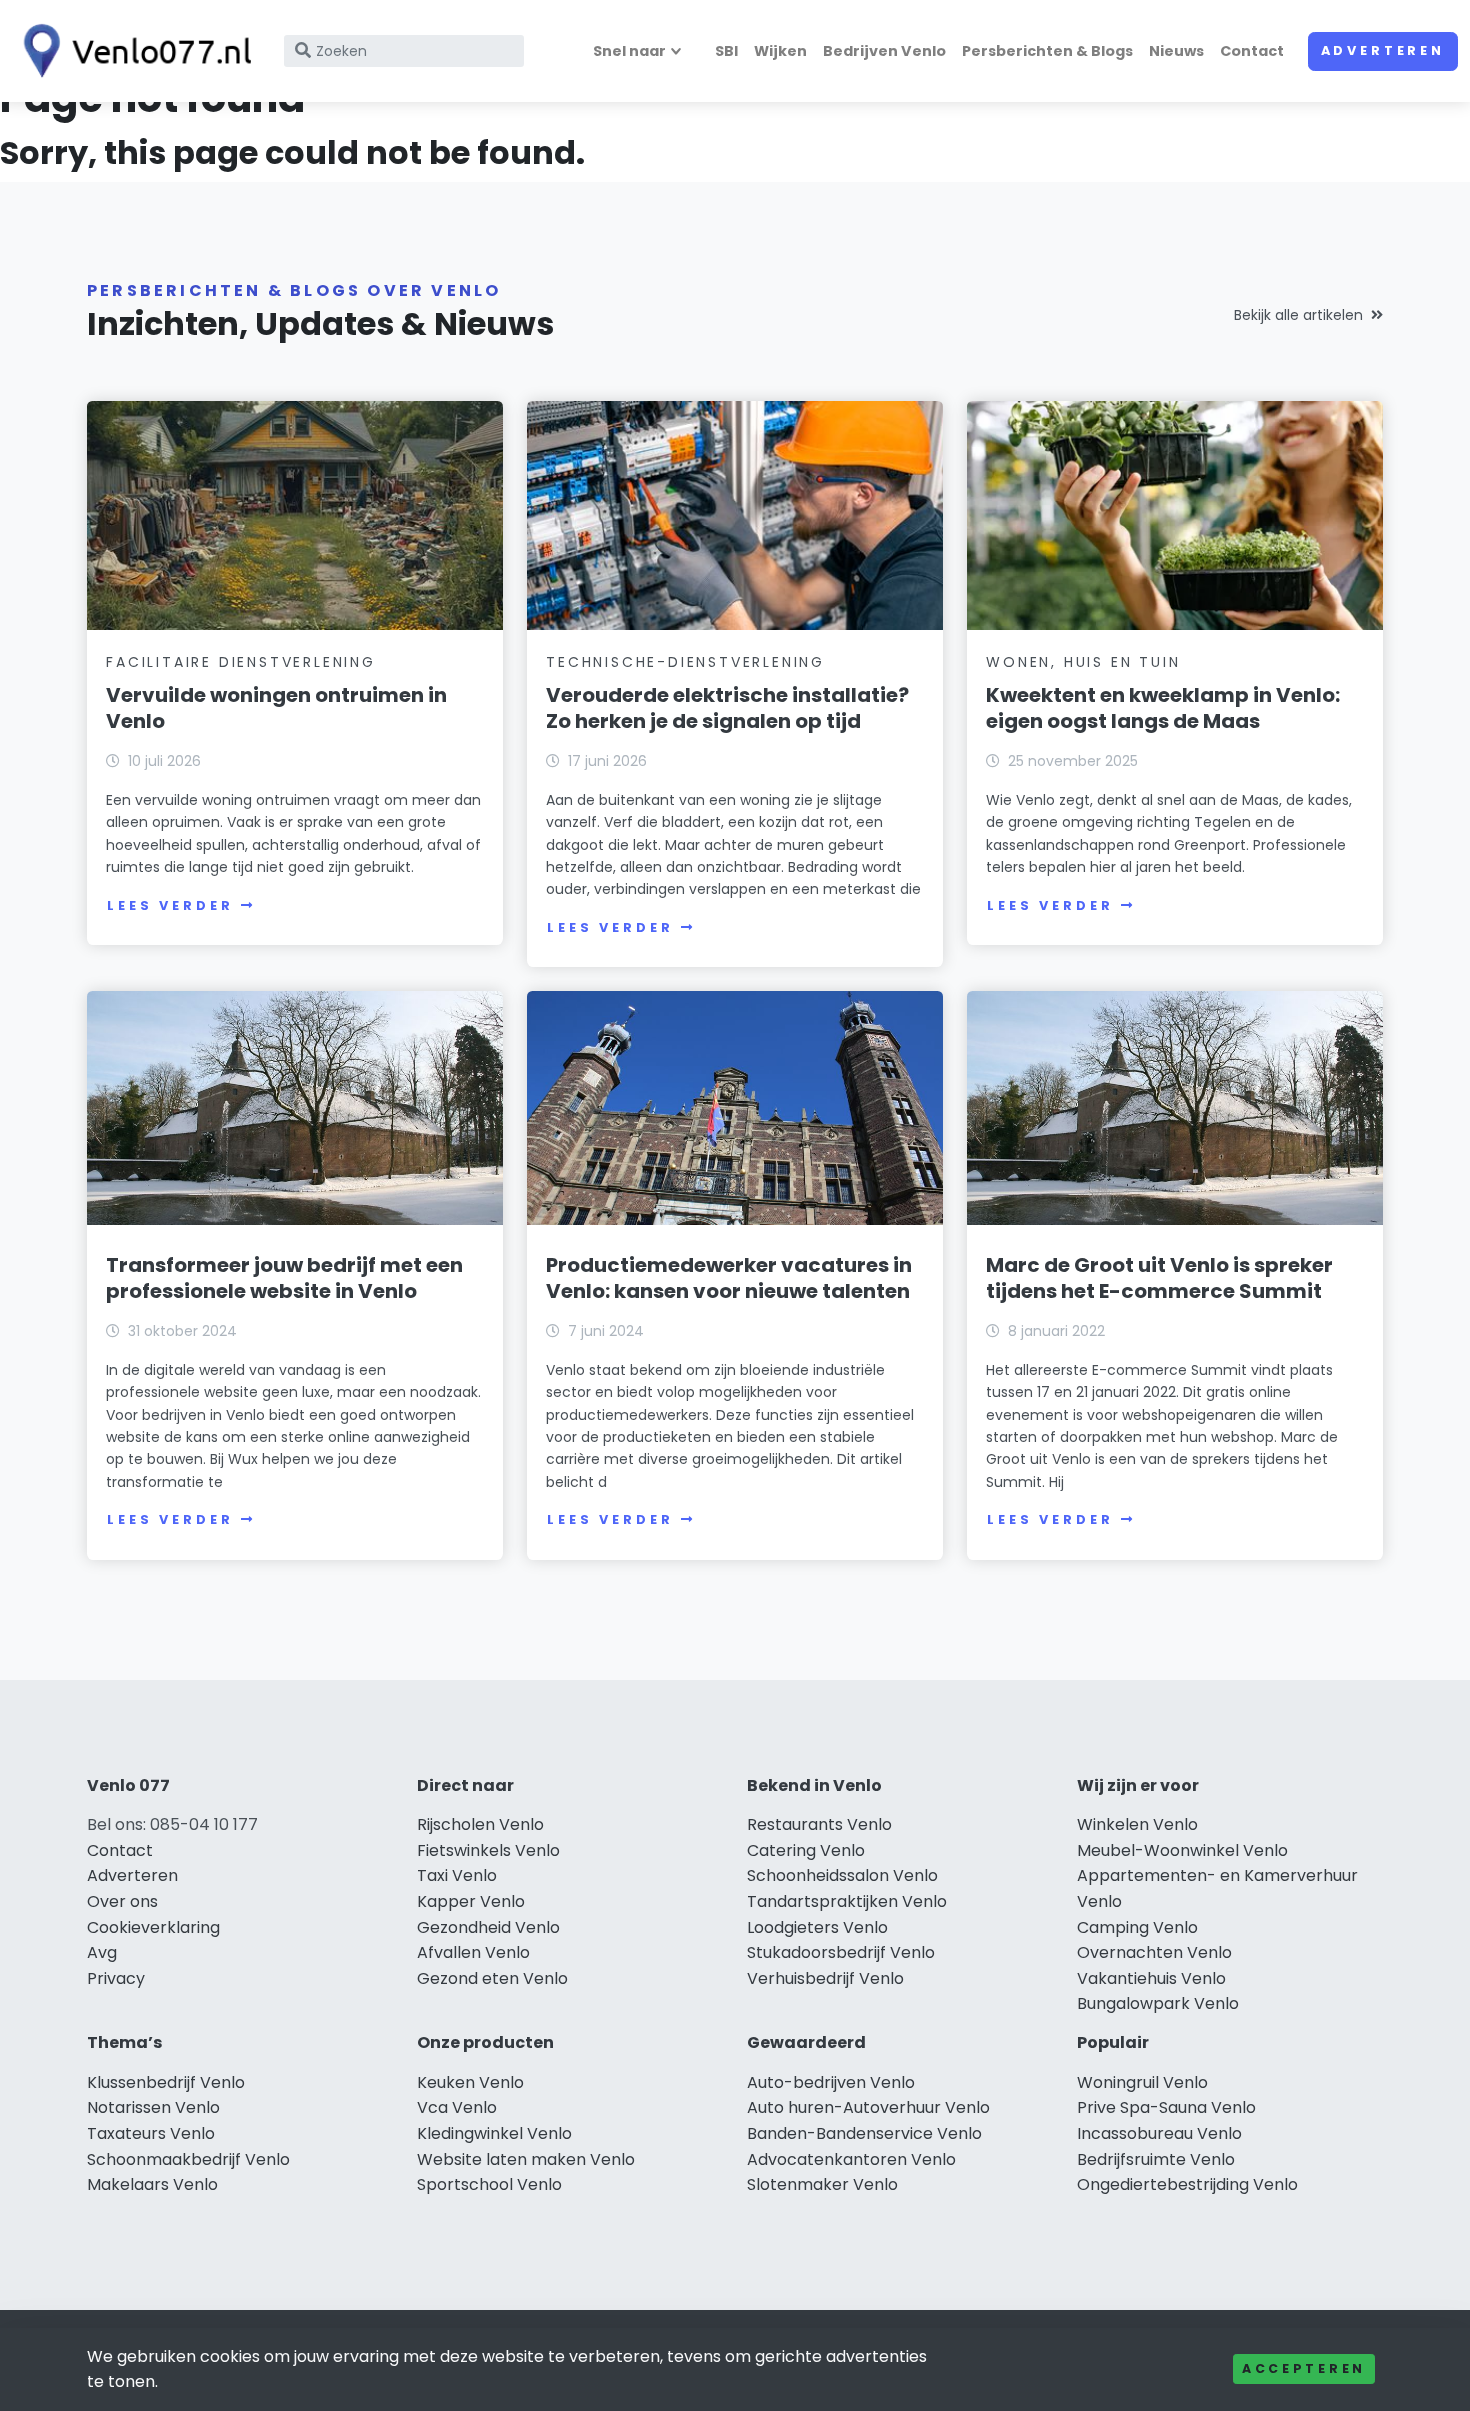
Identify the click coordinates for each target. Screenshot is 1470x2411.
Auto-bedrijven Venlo (831, 2082)
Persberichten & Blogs (1047, 51)
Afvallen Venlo (473, 1952)
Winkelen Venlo (1137, 1824)
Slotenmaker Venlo (822, 2184)
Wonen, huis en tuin (1083, 662)
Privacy (116, 1978)
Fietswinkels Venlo (488, 1850)
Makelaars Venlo (152, 2184)
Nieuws (1176, 51)
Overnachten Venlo (1154, 1952)
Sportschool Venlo (489, 2184)
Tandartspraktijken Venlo (847, 1901)
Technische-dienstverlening (685, 662)
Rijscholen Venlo (480, 1824)
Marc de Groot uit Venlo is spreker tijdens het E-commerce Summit (1159, 1278)
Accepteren (1304, 2368)
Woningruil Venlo (1142, 2082)
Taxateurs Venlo (151, 2133)
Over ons (122, 1901)
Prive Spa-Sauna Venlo (1166, 2107)
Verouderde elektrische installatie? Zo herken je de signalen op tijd (727, 708)
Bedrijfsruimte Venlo (1156, 2159)
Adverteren (1383, 50)
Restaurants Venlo (819, 1824)
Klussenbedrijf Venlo (166, 2082)
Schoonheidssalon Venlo (842, 1875)
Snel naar (629, 51)
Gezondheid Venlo (488, 1927)
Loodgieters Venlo (817, 1927)
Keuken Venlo (470, 2082)
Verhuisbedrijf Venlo (825, 1978)
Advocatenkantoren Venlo (851, 2159)
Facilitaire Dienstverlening (241, 662)
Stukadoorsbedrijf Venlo (841, 1952)
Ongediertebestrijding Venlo (1187, 2184)
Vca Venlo (457, 2107)
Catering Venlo (806, 1850)
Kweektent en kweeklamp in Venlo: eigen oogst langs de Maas (1163, 708)
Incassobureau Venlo (1159, 2133)
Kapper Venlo (471, 1901)
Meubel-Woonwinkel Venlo (1182, 1850)
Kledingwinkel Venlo (494, 2133)
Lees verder (170, 905)
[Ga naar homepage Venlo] (132, 51)
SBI (726, 51)
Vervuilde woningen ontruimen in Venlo (276, 708)
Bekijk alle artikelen (1298, 315)
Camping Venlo (1137, 1927)
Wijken (780, 51)
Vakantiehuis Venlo (1151, 1978)
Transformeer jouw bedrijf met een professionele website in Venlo (284, 1278)
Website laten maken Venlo (526, 2159)
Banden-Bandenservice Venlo (864, 2133)
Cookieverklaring (153, 1927)
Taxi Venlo (457, 1875)
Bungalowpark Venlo (1158, 2003)
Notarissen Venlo (153, 2107)
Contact (1252, 51)
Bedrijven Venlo (884, 51)
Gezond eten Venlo (492, 1978)
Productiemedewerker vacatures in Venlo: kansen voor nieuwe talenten (729, 1278)
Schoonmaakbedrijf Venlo (188, 2159)
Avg (102, 1952)
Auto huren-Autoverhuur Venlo (868, 2107)
